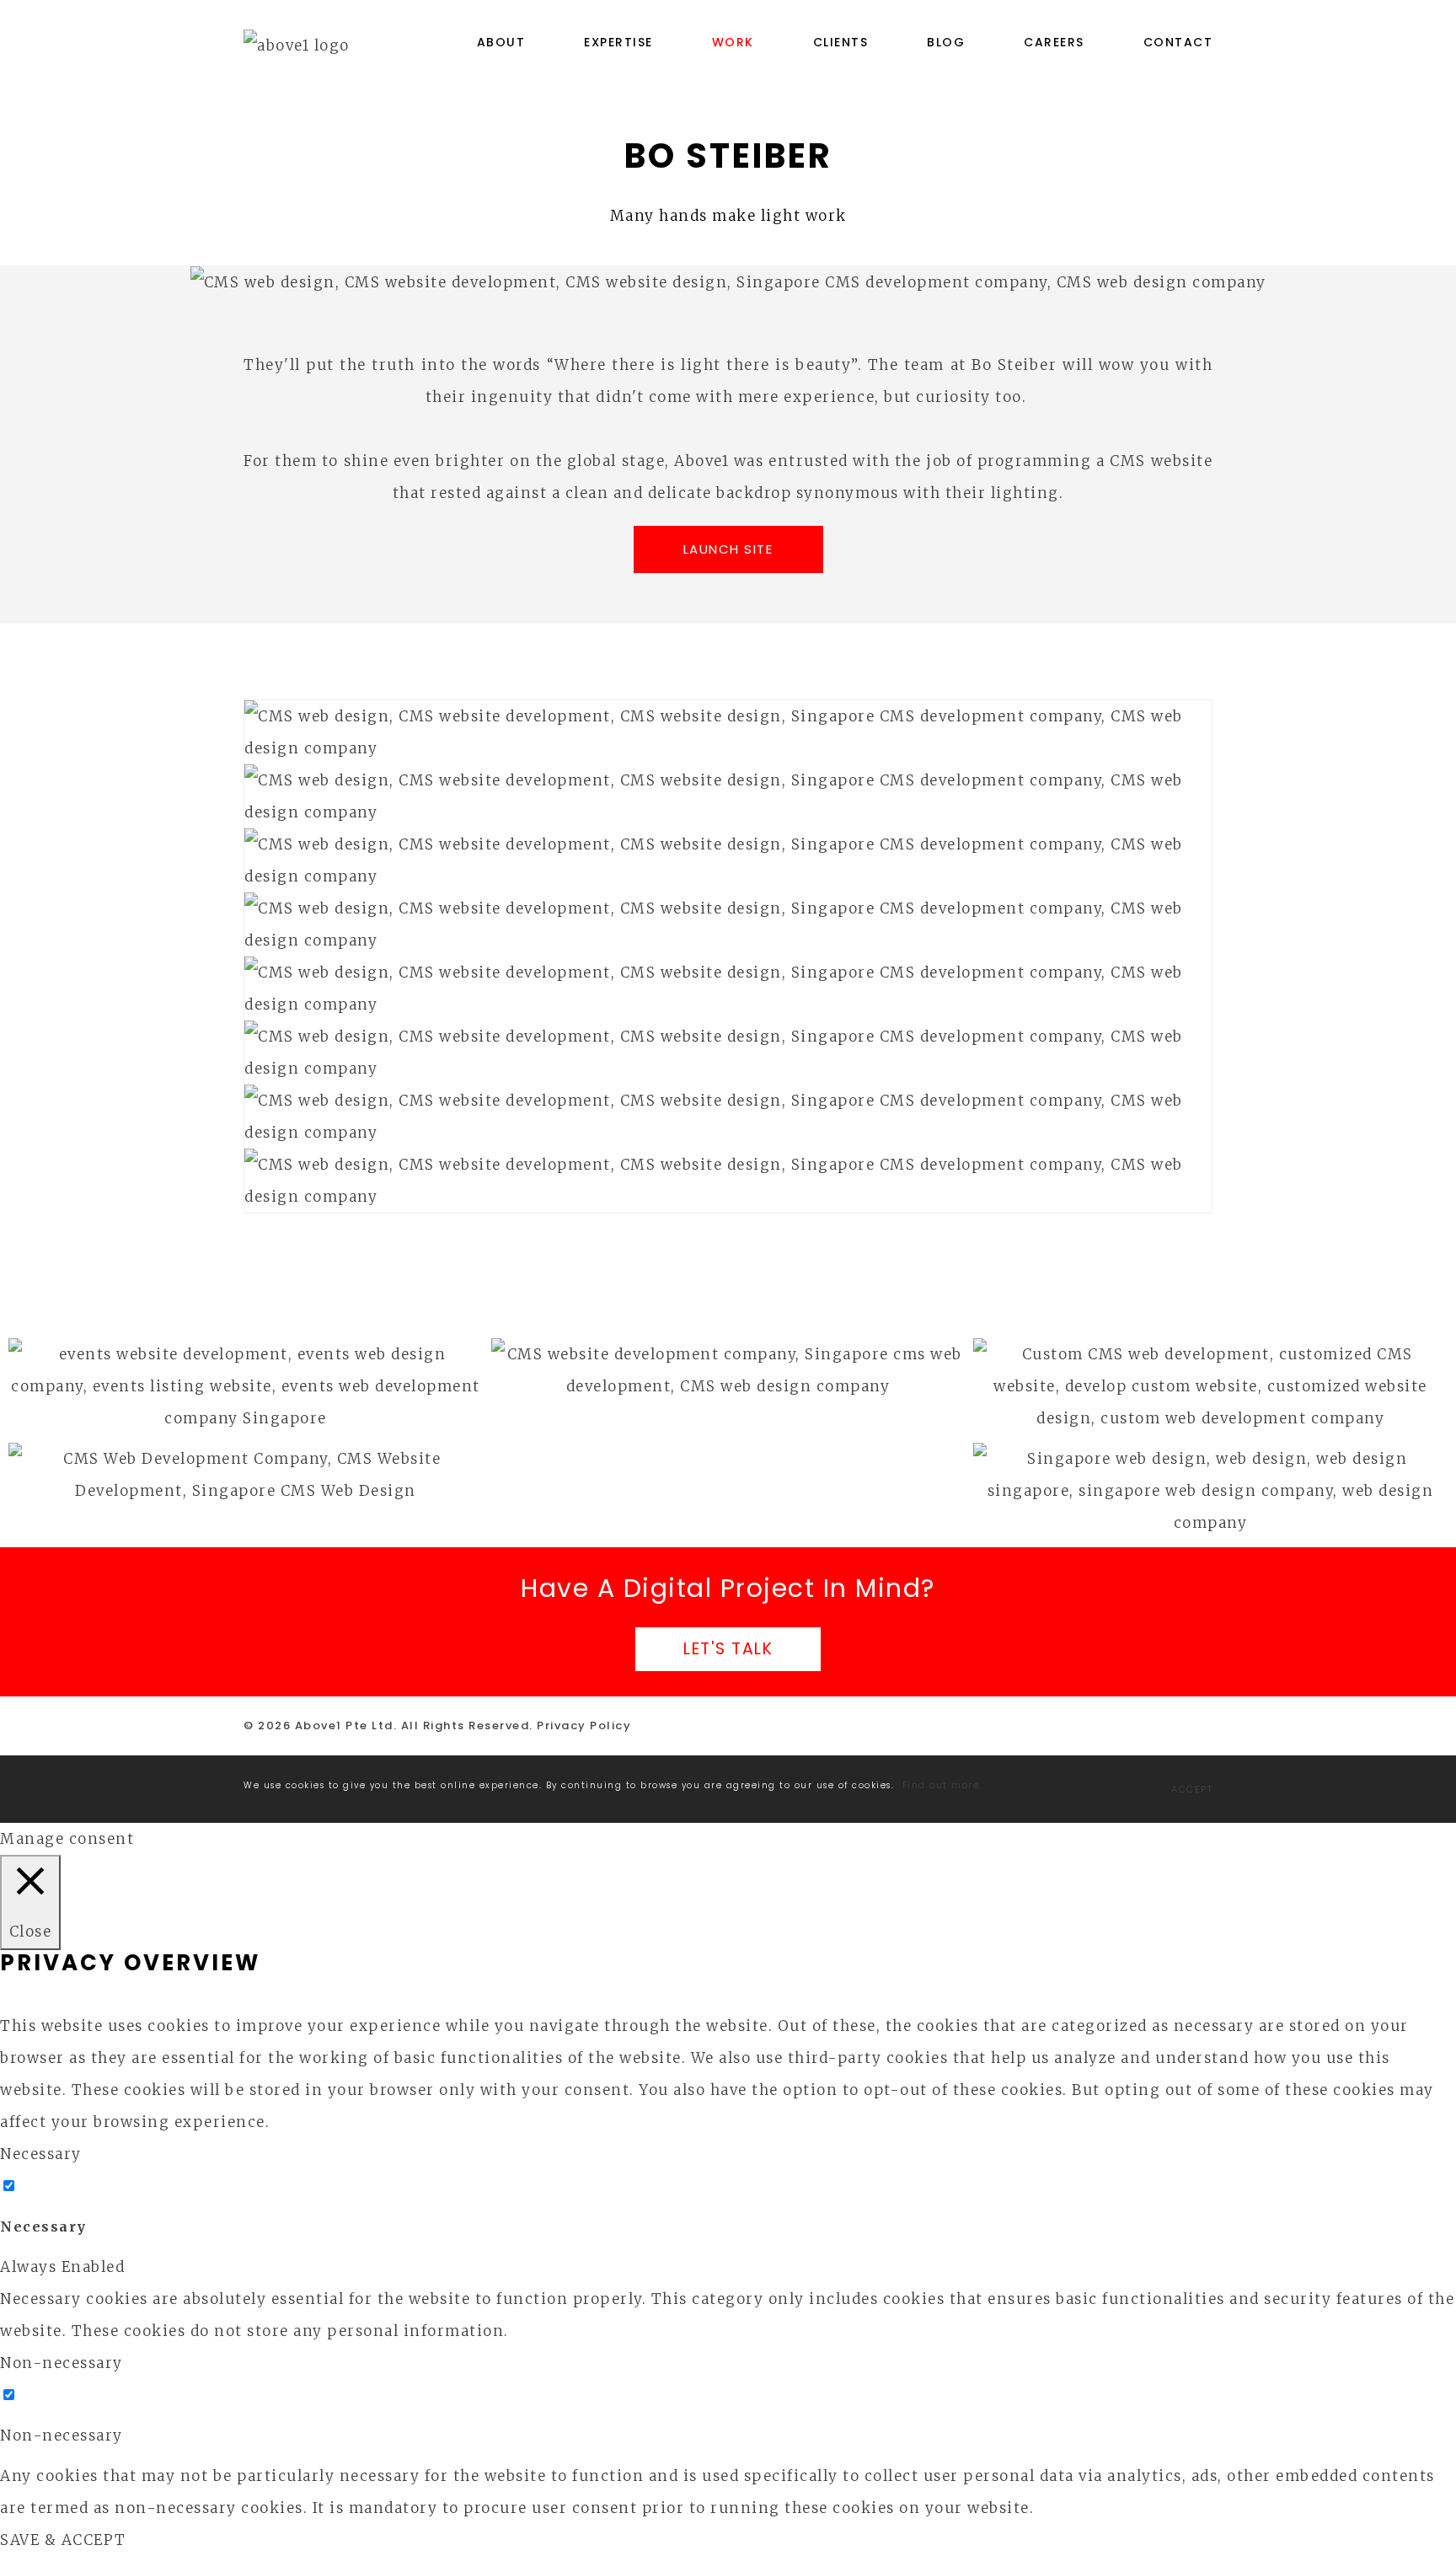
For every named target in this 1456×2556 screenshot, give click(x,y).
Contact (1178, 42)
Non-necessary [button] (62, 2363)
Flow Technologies (245, 1467)
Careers (1054, 42)
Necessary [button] (41, 2154)
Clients (841, 42)
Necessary (43, 2226)
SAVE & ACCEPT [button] (63, 2540)
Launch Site (728, 549)
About (501, 42)
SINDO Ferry (1211, 1367)
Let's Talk (728, 1649)
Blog (946, 42)
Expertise (618, 42)
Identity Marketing (728, 1362)
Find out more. (942, 1785)
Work (733, 42)
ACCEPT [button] (1192, 1789)
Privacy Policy (584, 1725)
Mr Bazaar (1211, 1472)
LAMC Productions (246, 1367)
